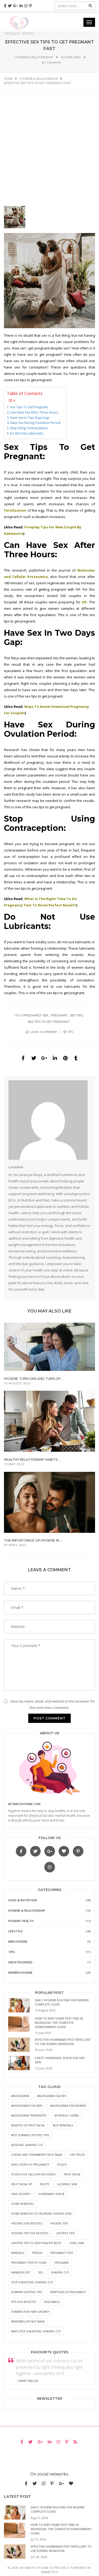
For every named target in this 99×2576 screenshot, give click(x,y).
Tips (11, 1952)
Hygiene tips (59, 2223)
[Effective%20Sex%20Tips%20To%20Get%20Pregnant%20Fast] (23, 1058)
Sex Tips (76, 1015)
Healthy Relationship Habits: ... (33, 1460)
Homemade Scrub (51, 2194)
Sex (41, 2272)
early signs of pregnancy (30, 2165)
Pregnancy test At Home (29, 2263)
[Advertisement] (49, 142)
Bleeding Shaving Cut (27, 2145)
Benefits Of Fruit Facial (28, 2125)
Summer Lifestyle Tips (27, 2292)
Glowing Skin (67, 2184)
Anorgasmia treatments (29, 2116)
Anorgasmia (20, 2096)
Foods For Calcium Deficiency (34, 2174)
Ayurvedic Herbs (67, 2116)
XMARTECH (50, 2572)
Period (37, 2253)
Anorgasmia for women (68, 2106)
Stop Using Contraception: (29, 428)
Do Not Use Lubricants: (27, 433)
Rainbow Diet (21, 2272)
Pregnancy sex (36, 1015)
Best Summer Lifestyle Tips (30, 2135)
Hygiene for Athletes (27, 2223)
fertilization (15, 510)
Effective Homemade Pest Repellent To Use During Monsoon (63, 2042)
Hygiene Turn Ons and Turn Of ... (34, 1379)
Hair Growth (21, 2194)
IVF (84, 602)
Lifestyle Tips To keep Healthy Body (36, 2243)
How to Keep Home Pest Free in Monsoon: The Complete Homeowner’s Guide (59, 2023)
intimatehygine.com (24, 1804)
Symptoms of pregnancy (68, 2292)
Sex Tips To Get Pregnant (49, 1022)
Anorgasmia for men (27, 2106)
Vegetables (52, 2302)
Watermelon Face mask (28, 2322)
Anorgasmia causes (51, 2096)
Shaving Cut (60, 2272)
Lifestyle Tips (65, 2233)
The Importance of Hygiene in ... (33, 1540)
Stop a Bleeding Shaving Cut (32, 2282)
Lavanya (54, 63)
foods (62, 2165)
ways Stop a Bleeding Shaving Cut (36, 2331)
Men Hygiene (18, 1941)
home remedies (22, 2204)
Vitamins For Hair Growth (30, 2312)
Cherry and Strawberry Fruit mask (37, 2155)
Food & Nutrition (23, 1900)
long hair (77, 2243)
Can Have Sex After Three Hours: (34, 412)
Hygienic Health (21, 1921)
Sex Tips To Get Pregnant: (29, 407)
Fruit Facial (72, 2174)
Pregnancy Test (62, 2253)
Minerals (18, 2253)
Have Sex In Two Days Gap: (30, 418)
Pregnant (59, 1015)
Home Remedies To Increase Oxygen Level (42, 2214)
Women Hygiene (20, 1972)
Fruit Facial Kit (22, 2184)
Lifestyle (15, 1931)
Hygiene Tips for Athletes (30, 2233)
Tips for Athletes (23, 2302)
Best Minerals (63, 2125)
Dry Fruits (77, 2155)
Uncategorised (20, 1962)
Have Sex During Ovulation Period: (36, 423)
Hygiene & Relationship (34, 57)
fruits (45, 2184)
